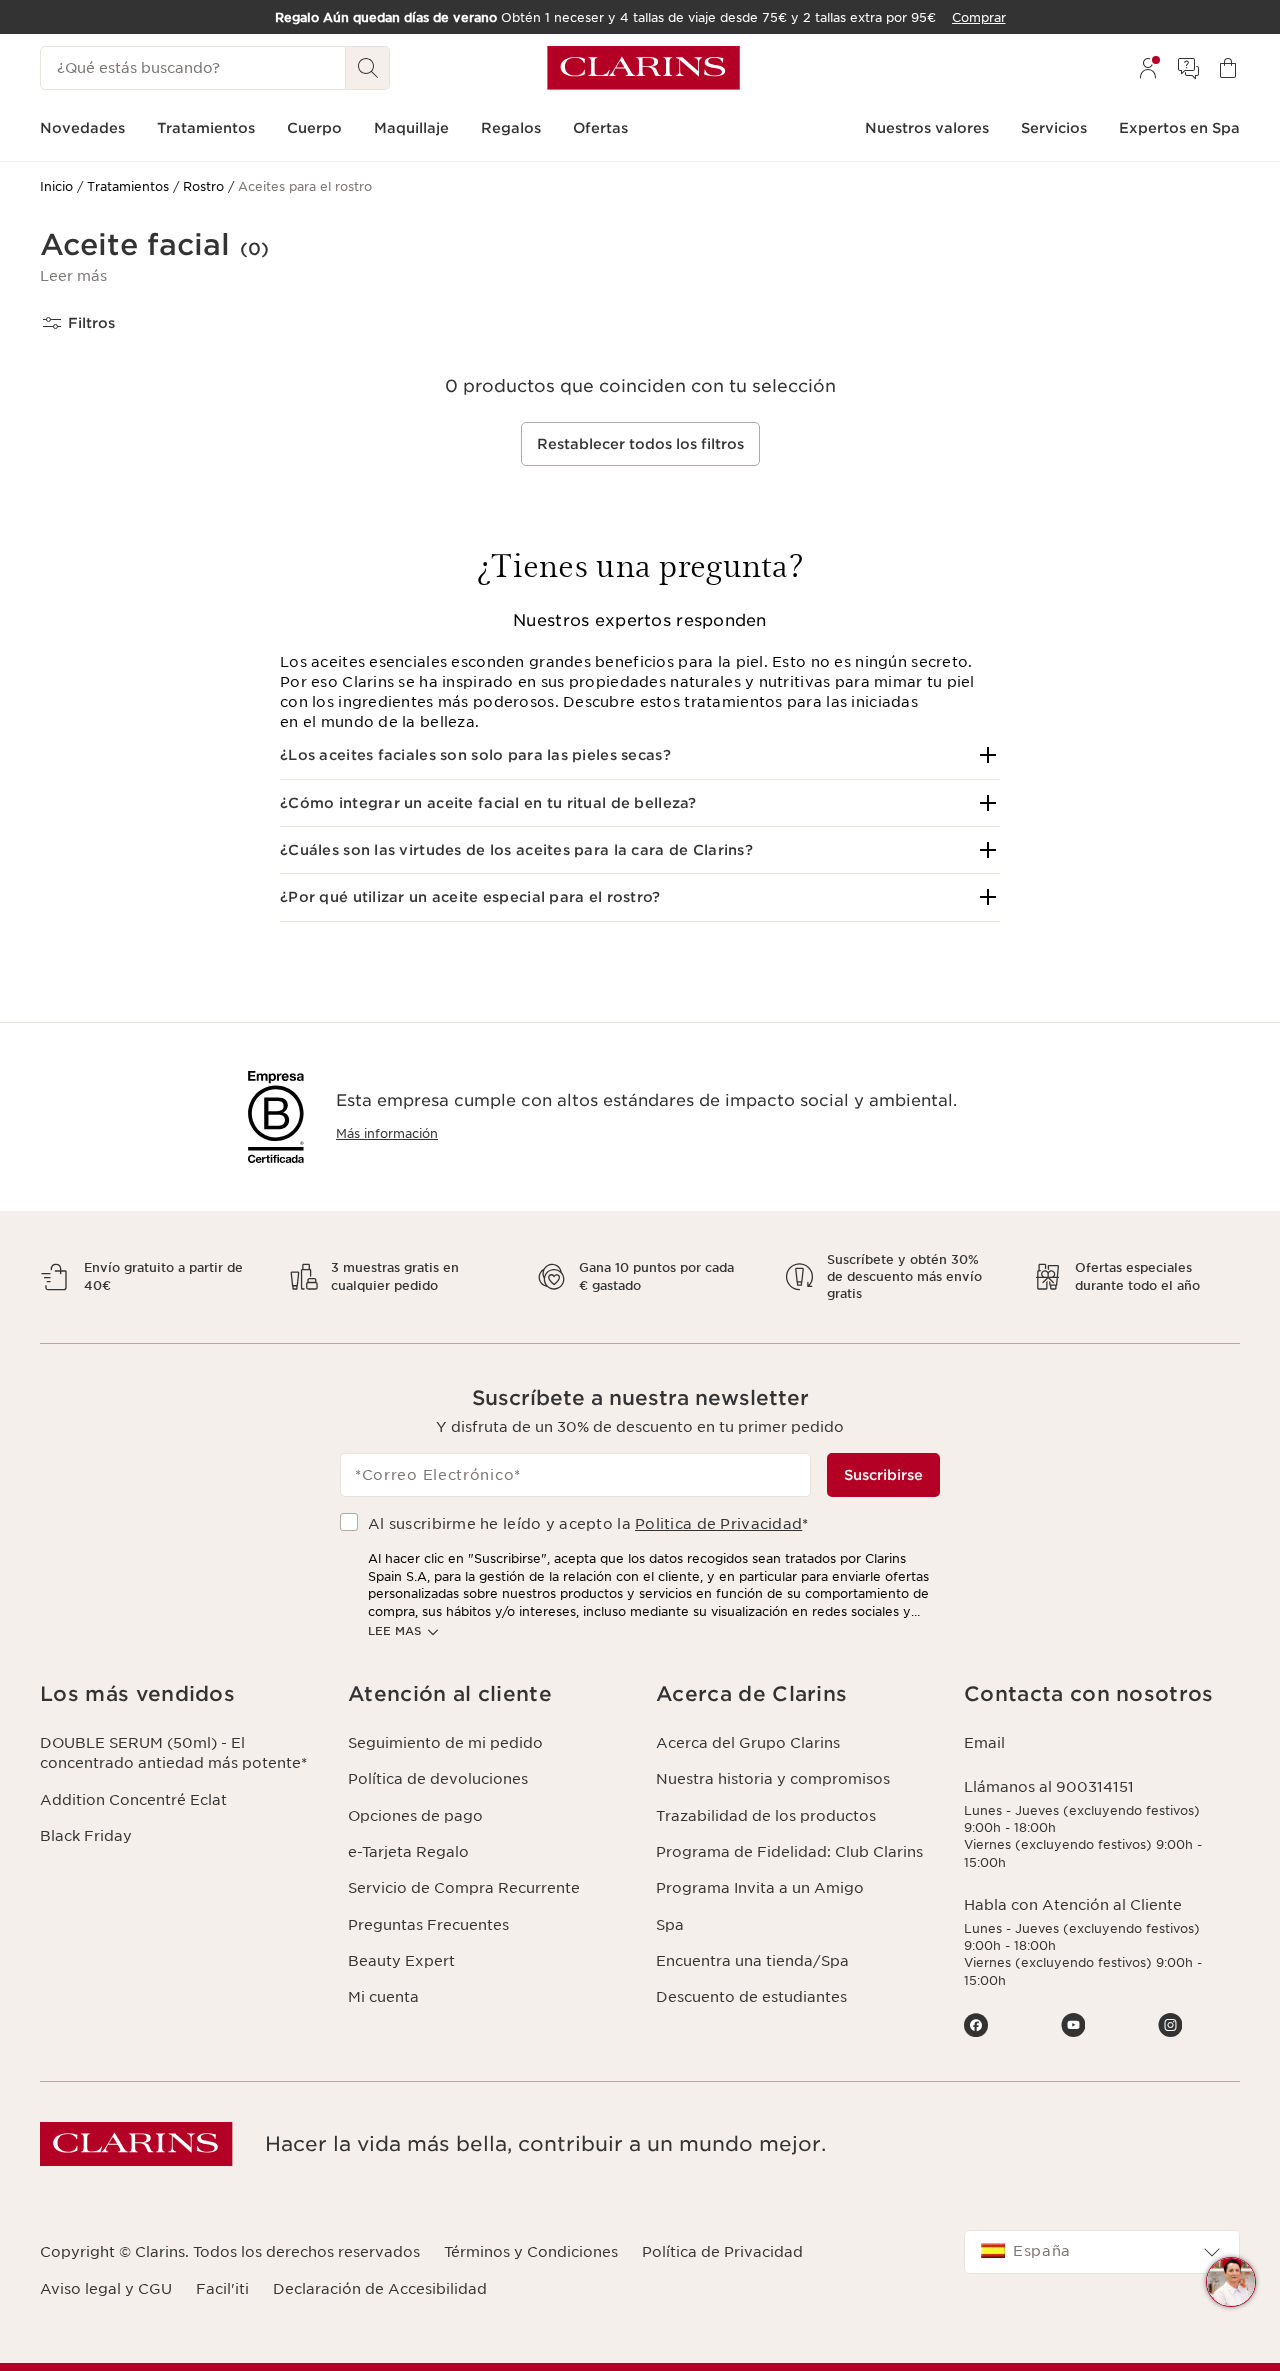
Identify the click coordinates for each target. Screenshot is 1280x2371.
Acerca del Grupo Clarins (748, 1743)
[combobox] (1102, 2252)
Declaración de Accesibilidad (380, 2289)
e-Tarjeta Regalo (408, 1852)
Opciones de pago (415, 1816)
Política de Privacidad (722, 2252)
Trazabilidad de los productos (766, 1816)
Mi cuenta (383, 1997)
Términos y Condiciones (531, 2252)
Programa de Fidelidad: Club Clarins (789, 1852)
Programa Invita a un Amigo (760, 1888)
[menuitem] (1148, 68)
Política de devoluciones (438, 1779)
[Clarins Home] (643, 68)
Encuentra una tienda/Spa (752, 1961)
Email (984, 1743)
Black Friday (86, 1836)
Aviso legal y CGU (106, 2289)
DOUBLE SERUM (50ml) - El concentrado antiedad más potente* (173, 1753)
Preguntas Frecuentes (428, 1925)
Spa (670, 1925)
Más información (387, 1133)
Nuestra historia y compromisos (773, 1779)
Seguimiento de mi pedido (445, 1743)
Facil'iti (222, 2289)
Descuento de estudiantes (751, 1997)
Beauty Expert (401, 1961)
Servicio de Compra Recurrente (464, 1888)
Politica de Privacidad (718, 1524)
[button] (73, 276)
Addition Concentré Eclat (133, 1800)
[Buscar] (368, 68)
